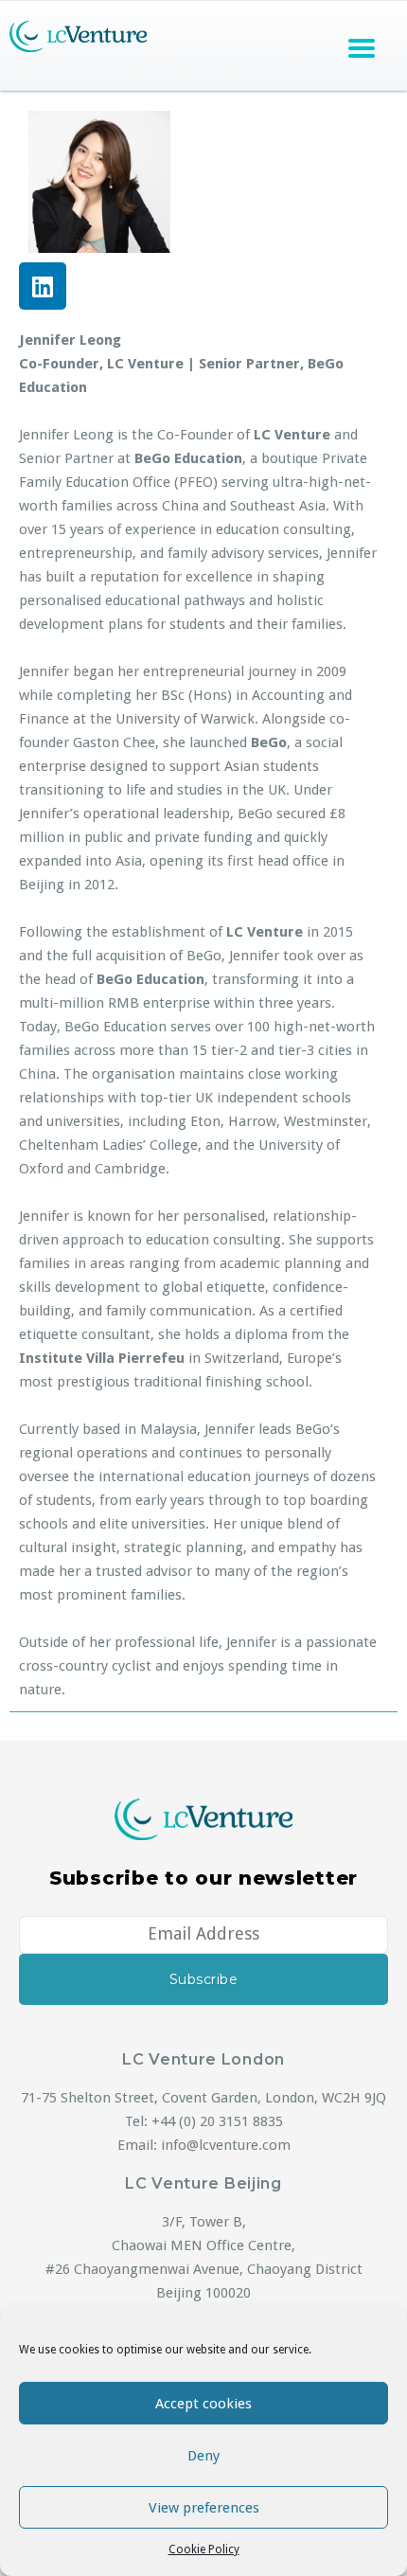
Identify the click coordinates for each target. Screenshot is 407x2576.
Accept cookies (203, 2404)
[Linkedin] (43, 286)
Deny (203, 2456)
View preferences (204, 2508)
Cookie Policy (204, 2549)
